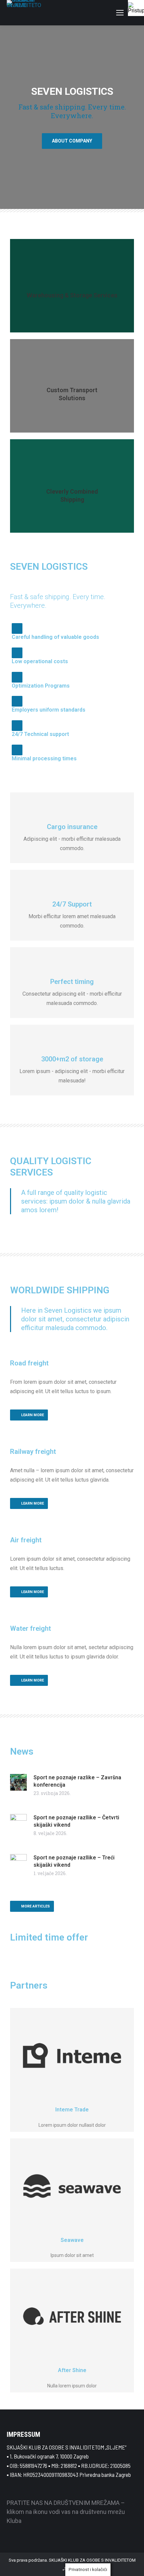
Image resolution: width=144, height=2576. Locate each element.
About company (72, 141)
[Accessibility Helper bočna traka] (136, 8)
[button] (8, 117)
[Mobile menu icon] (120, 13)
